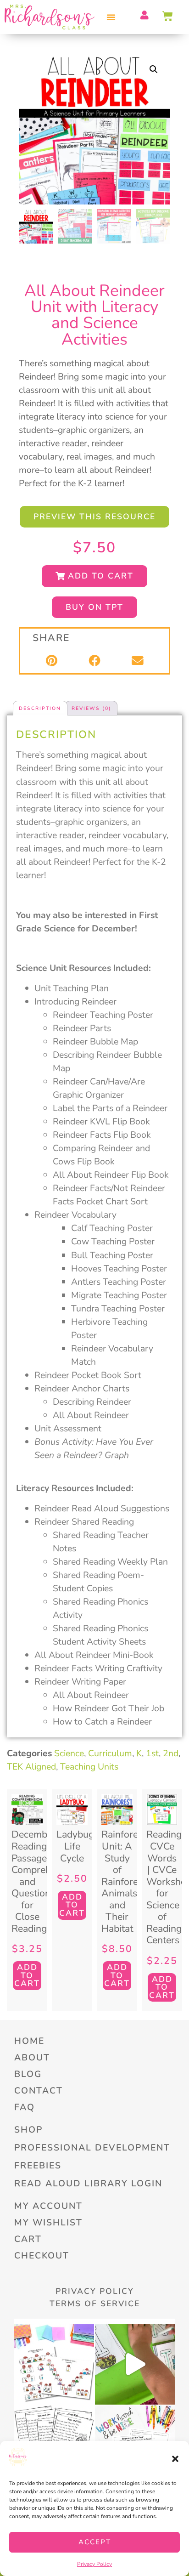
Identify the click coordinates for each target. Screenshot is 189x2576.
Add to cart (27, 1975)
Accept (95, 2542)
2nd (171, 1753)
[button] (175, 2459)
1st (152, 1753)
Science (69, 1753)
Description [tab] (40, 708)
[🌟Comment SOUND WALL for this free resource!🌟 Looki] (54, 2364)
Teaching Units (89, 1767)
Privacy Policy (94, 2564)
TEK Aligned (31, 1767)
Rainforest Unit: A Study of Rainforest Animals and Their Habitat (124, 1881)
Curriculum (110, 1753)
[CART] (168, 16)
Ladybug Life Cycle (75, 1846)
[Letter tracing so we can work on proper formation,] (135, 2364)
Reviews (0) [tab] (92, 708)
